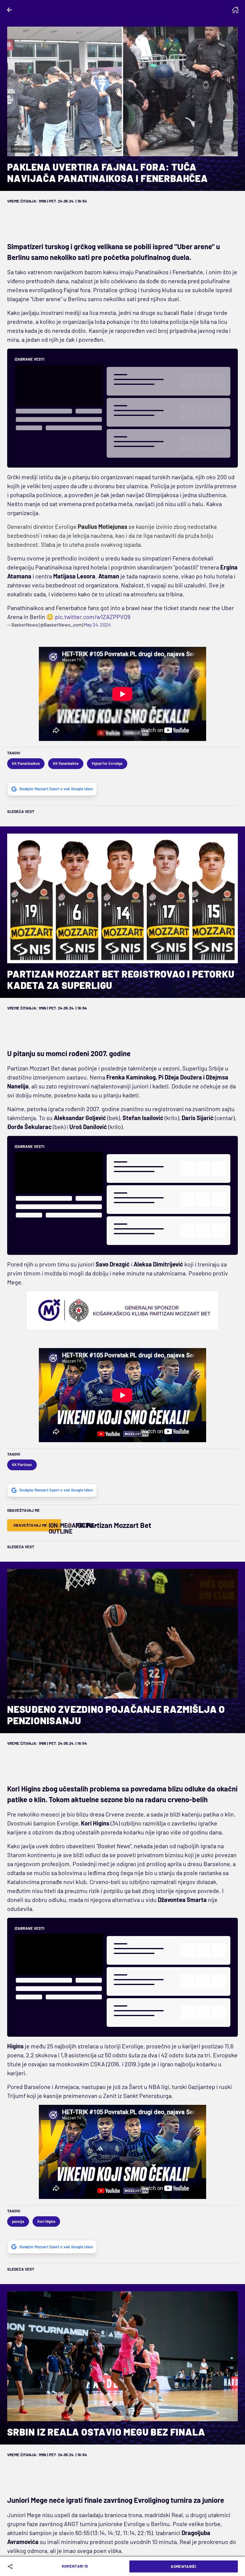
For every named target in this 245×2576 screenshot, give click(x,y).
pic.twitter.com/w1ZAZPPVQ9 (93, 617)
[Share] (11, 2566)
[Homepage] (235, 10)
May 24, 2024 (97, 625)
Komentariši (183, 2566)
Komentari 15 (75, 2566)
